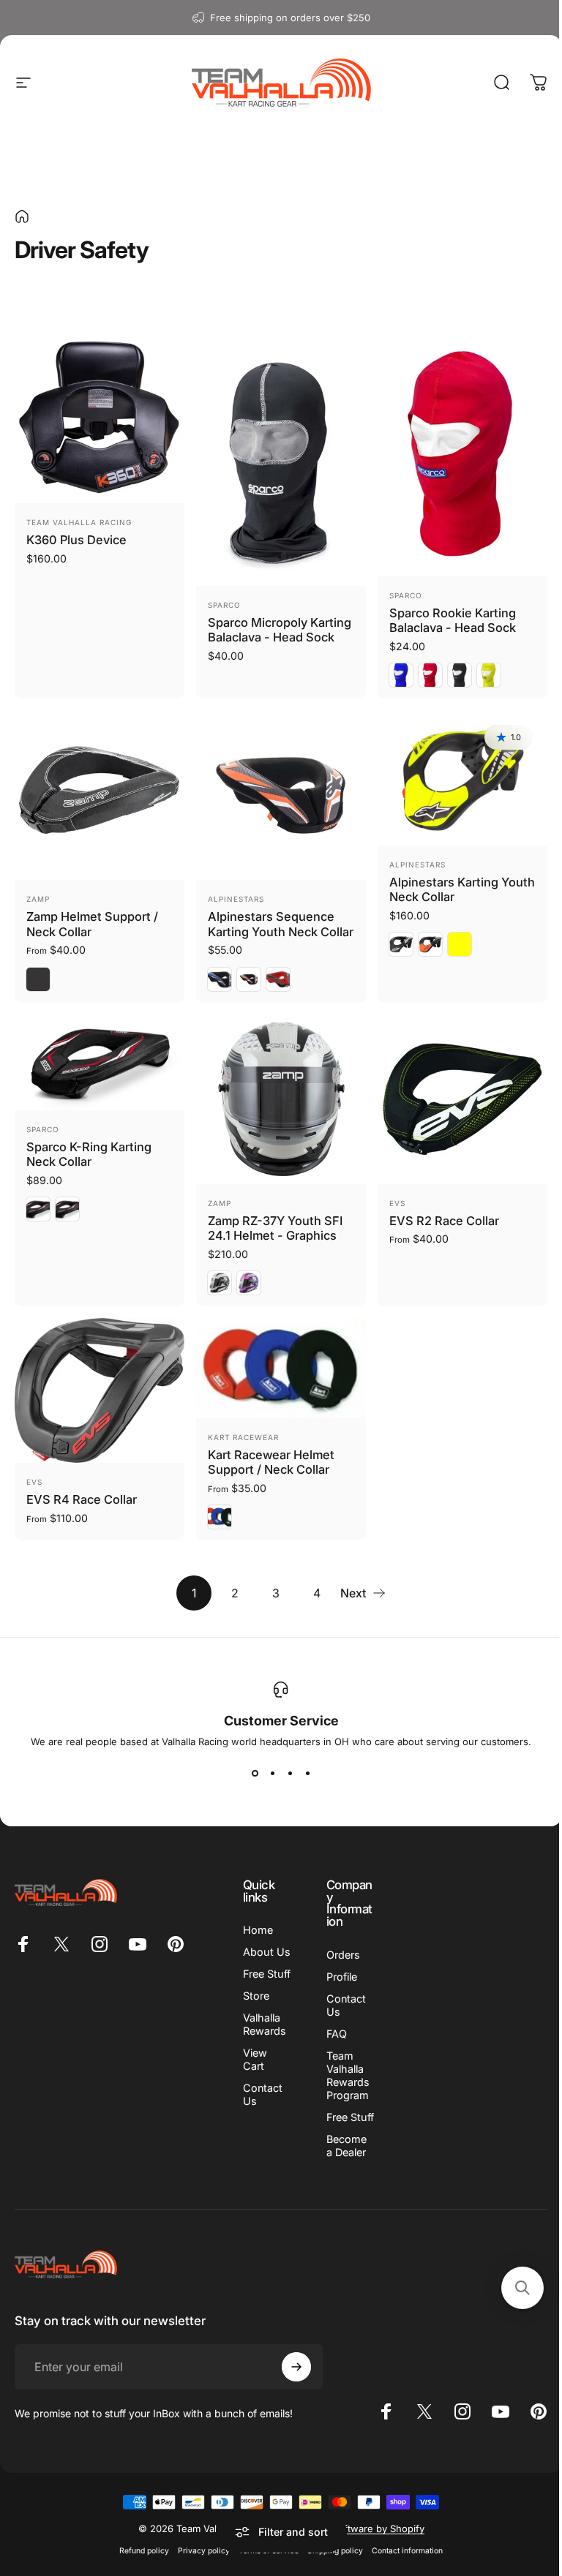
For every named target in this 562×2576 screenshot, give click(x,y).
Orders (343, 1955)
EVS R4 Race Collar (82, 1499)
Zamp (38, 899)
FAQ (337, 2034)
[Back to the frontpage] (22, 216)
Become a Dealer (346, 2146)
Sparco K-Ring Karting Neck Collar (89, 1155)
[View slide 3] (290, 1774)
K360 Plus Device (76, 540)
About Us (267, 1952)
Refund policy (144, 2551)
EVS (397, 1203)
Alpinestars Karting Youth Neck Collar (462, 890)
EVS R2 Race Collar (444, 1221)
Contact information (407, 2551)
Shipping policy (335, 2551)
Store (256, 1996)
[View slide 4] (307, 1774)
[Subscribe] (296, 2367)
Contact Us (263, 2094)
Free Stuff (267, 1974)
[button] (522, 2288)
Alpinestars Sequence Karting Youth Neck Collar (281, 924)
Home (258, 1930)
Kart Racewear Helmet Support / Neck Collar (271, 1462)
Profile (342, 1977)
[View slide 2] (272, 1774)
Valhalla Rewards (265, 2024)
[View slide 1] (255, 1774)
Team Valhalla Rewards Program (348, 2075)
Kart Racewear (243, 1437)
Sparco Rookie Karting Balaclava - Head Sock (453, 621)
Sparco (224, 605)
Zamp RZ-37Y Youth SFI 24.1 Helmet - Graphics (275, 1228)
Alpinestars (236, 899)
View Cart (255, 2059)
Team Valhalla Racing (79, 522)
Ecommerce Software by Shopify (350, 2528)
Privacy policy (204, 2551)
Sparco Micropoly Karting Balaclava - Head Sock (280, 630)
